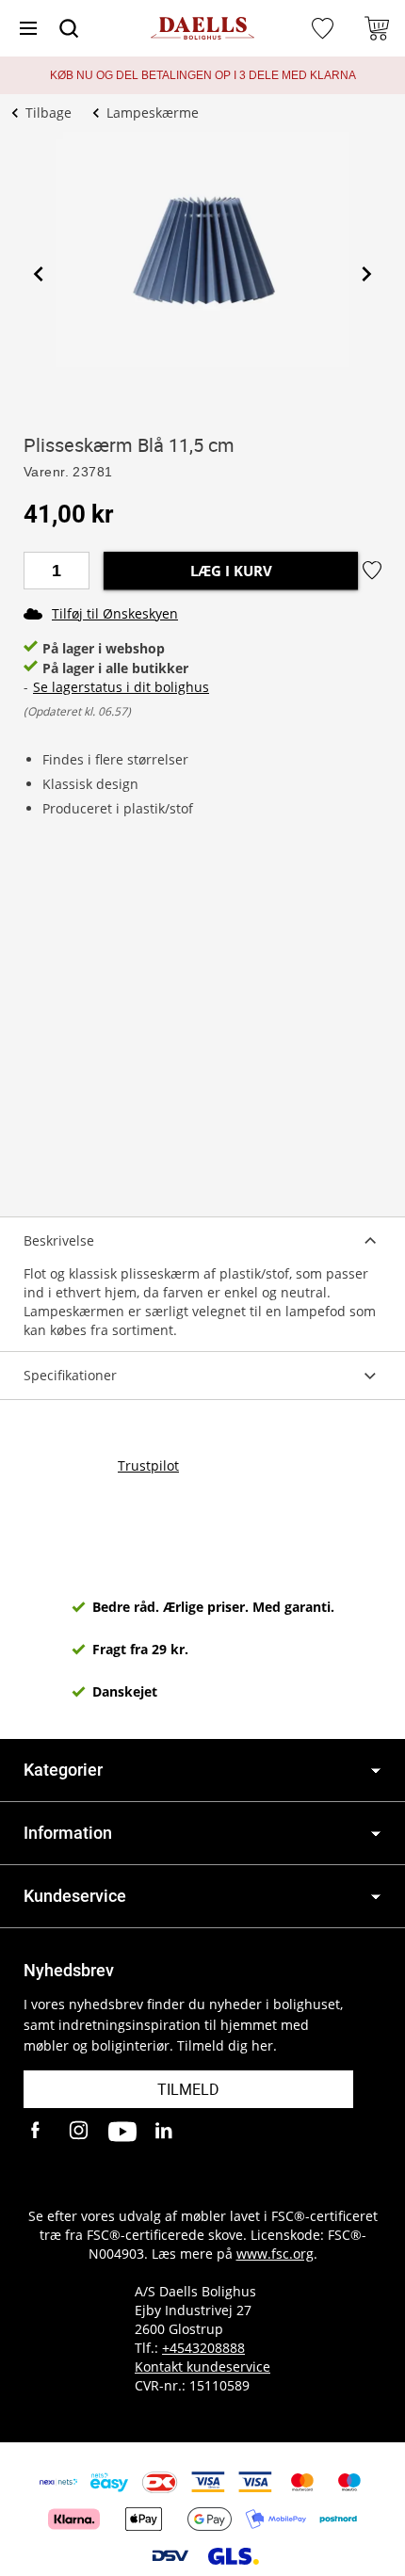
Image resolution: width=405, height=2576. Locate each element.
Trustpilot (148, 1465)
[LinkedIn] (165, 2132)
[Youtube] (122, 2132)
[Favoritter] (325, 28)
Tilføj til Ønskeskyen (115, 613)
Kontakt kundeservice (202, 2367)
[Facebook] (38, 2132)
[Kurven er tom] (377, 28)
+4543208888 (203, 2348)
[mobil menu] (28, 28)
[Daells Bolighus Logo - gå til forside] (202, 29)
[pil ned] (376, 1771)
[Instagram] (80, 2132)
